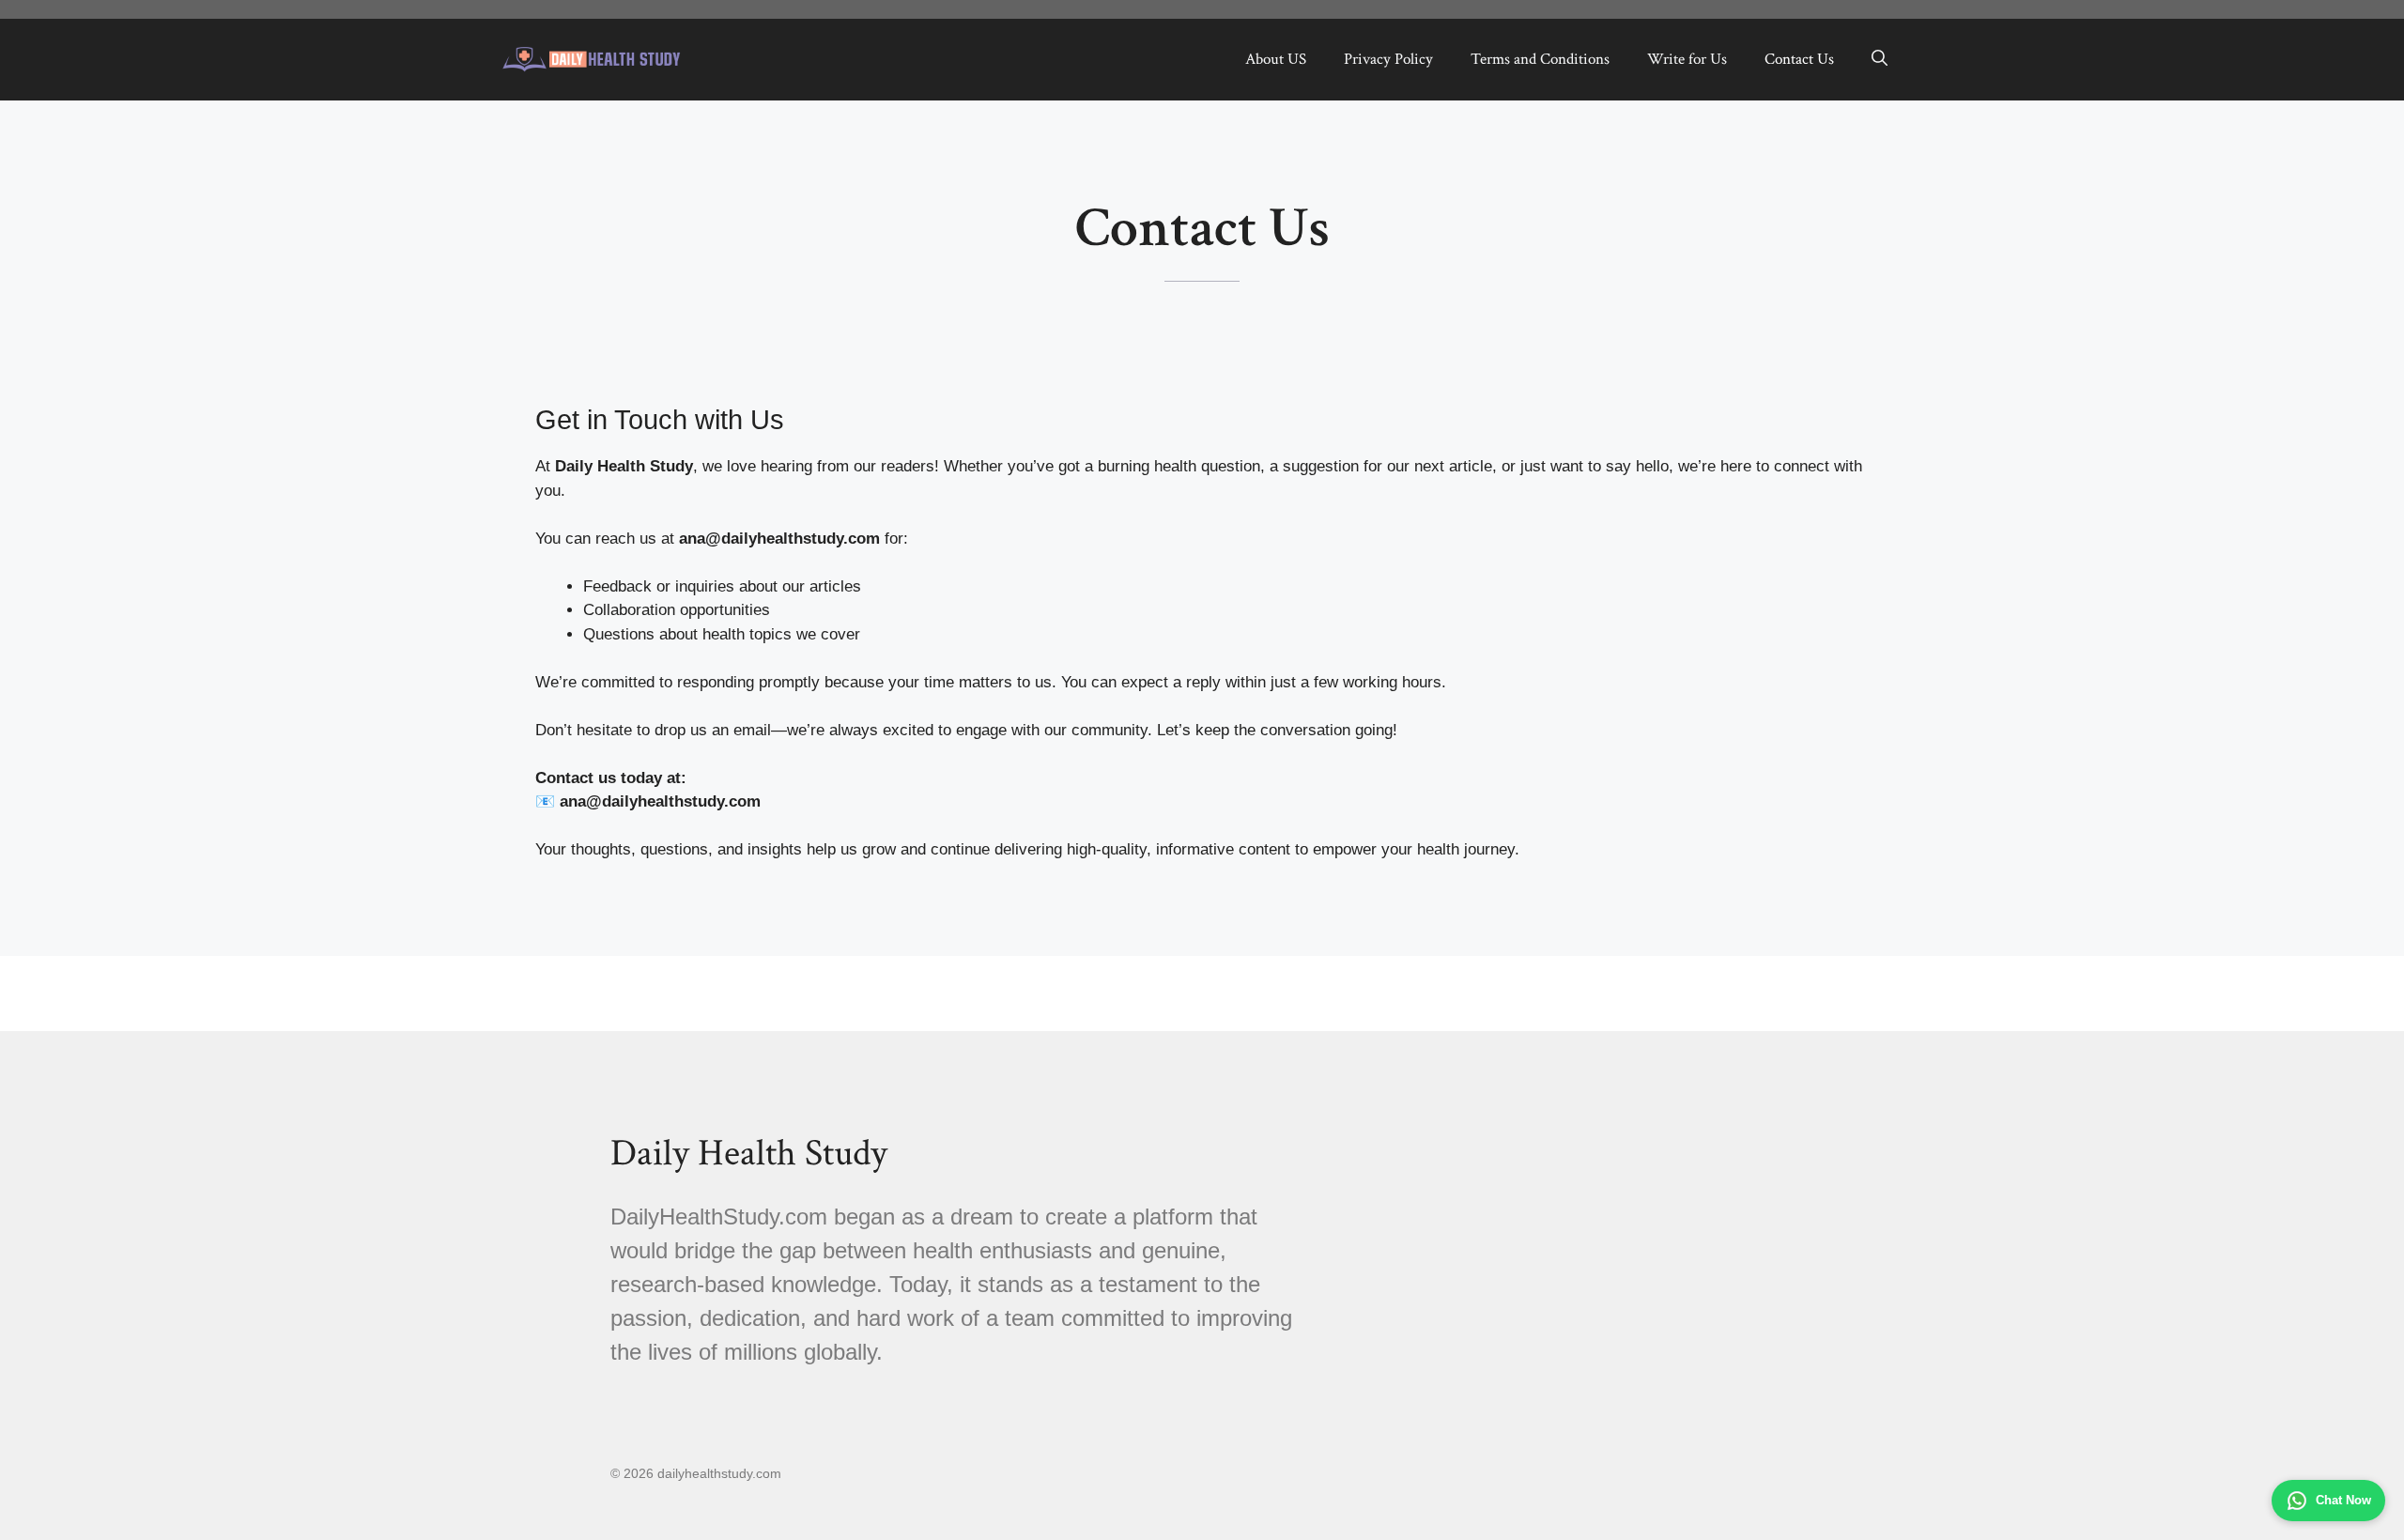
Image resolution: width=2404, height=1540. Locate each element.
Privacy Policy (1388, 59)
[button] (1880, 59)
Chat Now (2343, 1500)
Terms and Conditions (1540, 59)
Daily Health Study (749, 1153)
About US (1276, 59)
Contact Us (1799, 59)
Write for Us (1687, 59)
